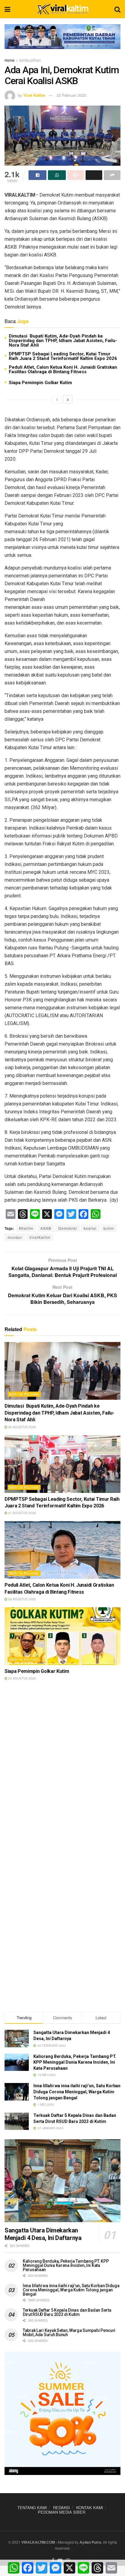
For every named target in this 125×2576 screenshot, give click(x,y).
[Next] (68, 400)
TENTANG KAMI (32, 2507)
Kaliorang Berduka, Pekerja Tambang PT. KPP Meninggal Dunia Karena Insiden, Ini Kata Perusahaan (75, 2062)
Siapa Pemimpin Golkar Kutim (40, 383)
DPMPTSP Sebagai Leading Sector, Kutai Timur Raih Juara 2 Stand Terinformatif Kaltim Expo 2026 (63, 356)
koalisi (90, 1228)
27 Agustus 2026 (22, 1513)
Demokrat (68, 1228)
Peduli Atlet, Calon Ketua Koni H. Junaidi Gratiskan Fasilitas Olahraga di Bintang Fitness (63, 369)
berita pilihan (30, 60)
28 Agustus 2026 (22, 1427)
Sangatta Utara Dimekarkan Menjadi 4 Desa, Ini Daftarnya (43, 2234)
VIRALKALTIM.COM (38, 2542)
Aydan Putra (90, 2542)
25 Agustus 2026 (22, 1678)
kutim (109, 1228)
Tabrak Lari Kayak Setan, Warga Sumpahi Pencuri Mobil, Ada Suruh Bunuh (69, 2333)
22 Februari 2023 (71, 95)
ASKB (46, 1228)
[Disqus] (62, 1772)
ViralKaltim (40, 1237)
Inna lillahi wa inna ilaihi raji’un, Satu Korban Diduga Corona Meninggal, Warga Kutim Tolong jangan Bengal (77, 2092)
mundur (15, 1237)
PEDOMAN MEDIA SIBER (62, 2512)
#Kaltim (26, 1228)
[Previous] (57, 400)
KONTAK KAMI (90, 2507)
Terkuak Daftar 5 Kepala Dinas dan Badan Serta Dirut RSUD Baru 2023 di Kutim (67, 2312)
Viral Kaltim (34, 95)
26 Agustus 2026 (22, 1599)
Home (10, 60)
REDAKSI (62, 2507)
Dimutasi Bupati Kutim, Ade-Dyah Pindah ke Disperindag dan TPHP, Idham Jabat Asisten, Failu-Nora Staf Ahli (63, 341)
